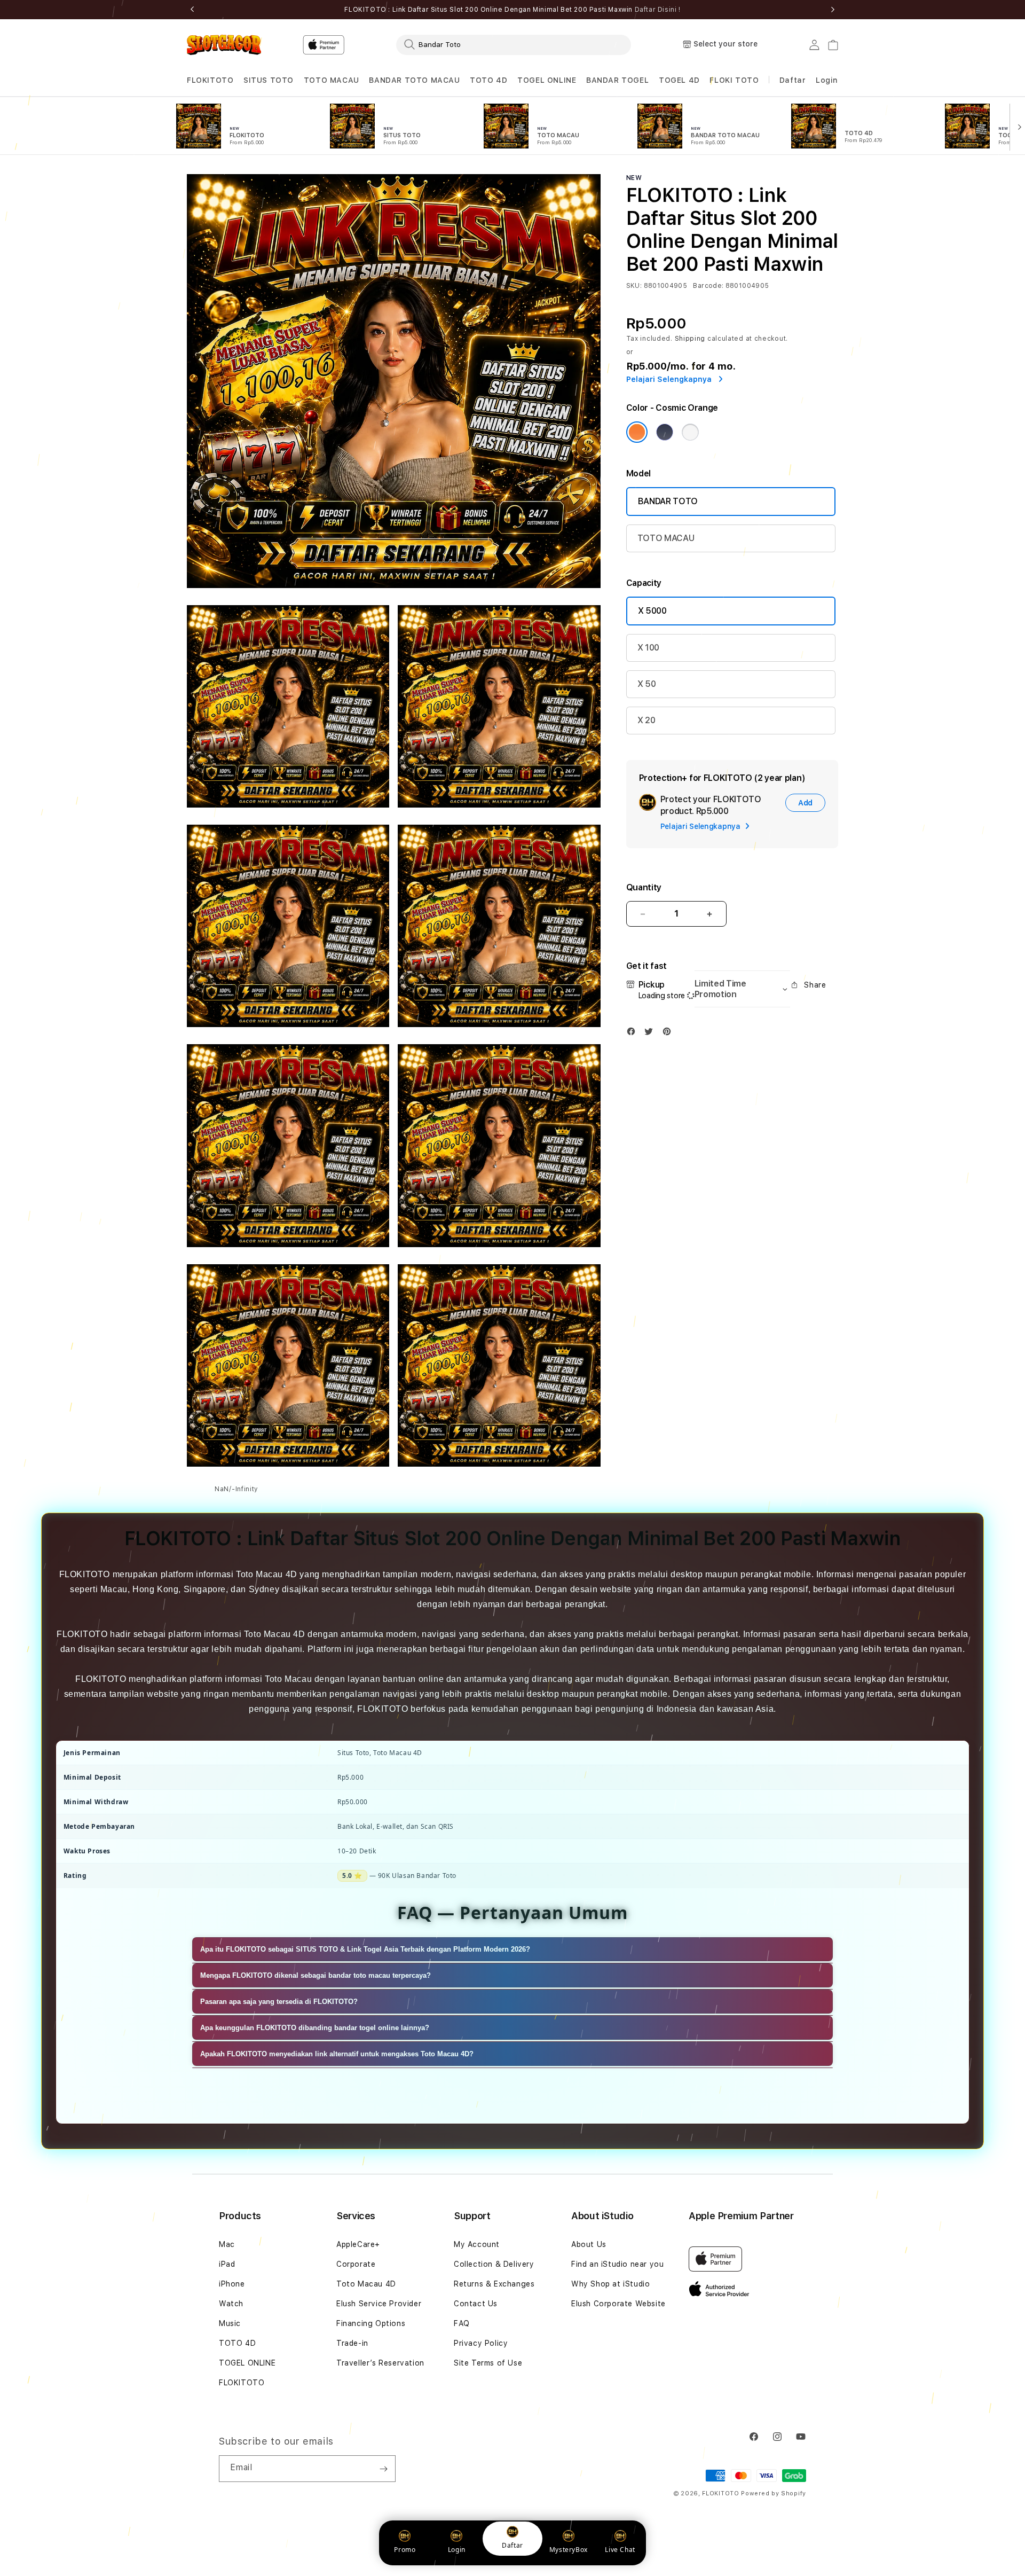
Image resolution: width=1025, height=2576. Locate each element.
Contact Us (476, 2304)
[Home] (224, 45)
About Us (589, 2244)
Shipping (690, 339)
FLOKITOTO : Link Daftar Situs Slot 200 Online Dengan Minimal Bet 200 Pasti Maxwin (512, 10)
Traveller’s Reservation (380, 2363)
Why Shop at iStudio (610, 2284)
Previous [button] (192, 10)
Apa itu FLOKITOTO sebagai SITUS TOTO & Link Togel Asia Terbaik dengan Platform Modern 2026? (365, 1949)
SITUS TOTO (269, 80)
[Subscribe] (383, 2469)
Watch (231, 2304)
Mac (227, 2244)
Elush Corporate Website (618, 2304)
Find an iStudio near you (617, 2264)
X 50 (647, 684)
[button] (210, 80)
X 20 (646, 720)
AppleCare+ (358, 2244)
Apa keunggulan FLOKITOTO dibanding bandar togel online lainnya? (315, 2028)
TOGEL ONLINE (547, 80)
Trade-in (352, 2343)
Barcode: (708, 286)
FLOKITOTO (210, 80)
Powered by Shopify (774, 2493)
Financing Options (371, 2323)
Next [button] (833, 10)
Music (230, 2323)
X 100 (648, 648)
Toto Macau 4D (366, 2284)
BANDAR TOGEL (617, 80)
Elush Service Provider (379, 2304)
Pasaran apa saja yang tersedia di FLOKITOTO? (279, 2002)
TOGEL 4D (679, 80)
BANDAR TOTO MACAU (414, 80)
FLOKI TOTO (734, 80)
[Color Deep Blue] (665, 432)
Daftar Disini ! (658, 10)
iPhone (232, 2284)
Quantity (644, 887)
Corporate (356, 2264)
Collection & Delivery (494, 2264)
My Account (477, 2244)
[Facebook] (634, 1034)
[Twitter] (651, 1034)
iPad (227, 2264)
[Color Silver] (690, 432)
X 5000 (652, 611)
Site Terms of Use (488, 2363)
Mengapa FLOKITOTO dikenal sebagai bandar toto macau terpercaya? (316, 1975)
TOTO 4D (488, 80)
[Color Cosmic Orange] (637, 432)
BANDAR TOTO (668, 501)
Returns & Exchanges (494, 2284)
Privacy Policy (481, 2343)
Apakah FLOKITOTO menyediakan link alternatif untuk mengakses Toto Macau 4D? (337, 2054)
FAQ (462, 2323)
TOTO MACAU (332, 80)
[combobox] (514, 44)
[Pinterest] (669, 1034)
